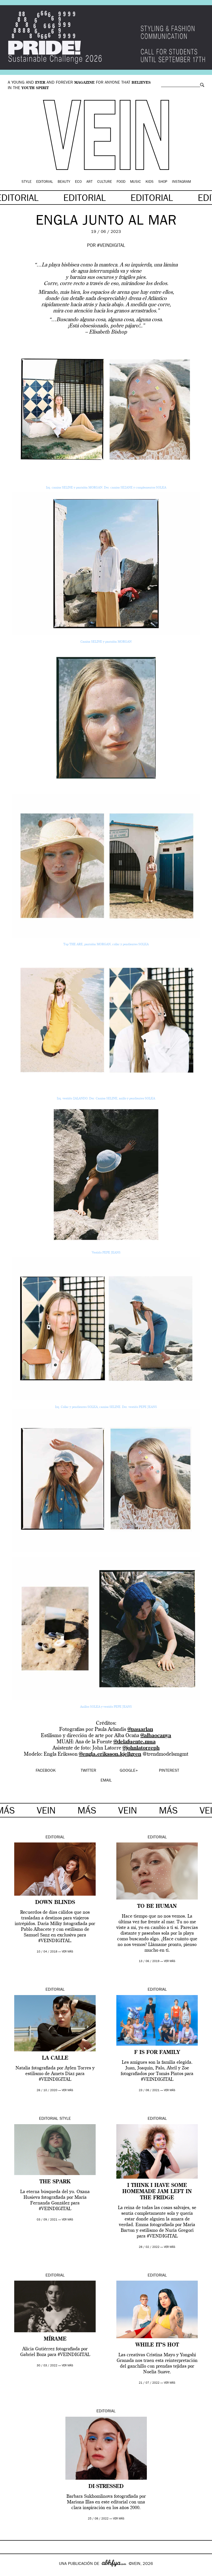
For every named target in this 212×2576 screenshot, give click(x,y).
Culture (105, 182)
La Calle (55, 2058)
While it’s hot (157, 2345)
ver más (67, 1952)
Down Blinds (55, 1903)
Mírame (55, 2339)
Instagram (181, 182)
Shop (163, 182)
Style (26, 182)
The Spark (55, 2182)
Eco (78, 182)
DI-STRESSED (106, 2487)
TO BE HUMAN (157, 1907)
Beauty (64, 182)
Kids (150, 182)
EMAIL (106, 1781)
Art (89, 182)
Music (135, 182)
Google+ (9, 2573)
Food (121, 182)
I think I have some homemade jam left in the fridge (157, 2192)
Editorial (45, 182)
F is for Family (157, 2053)
